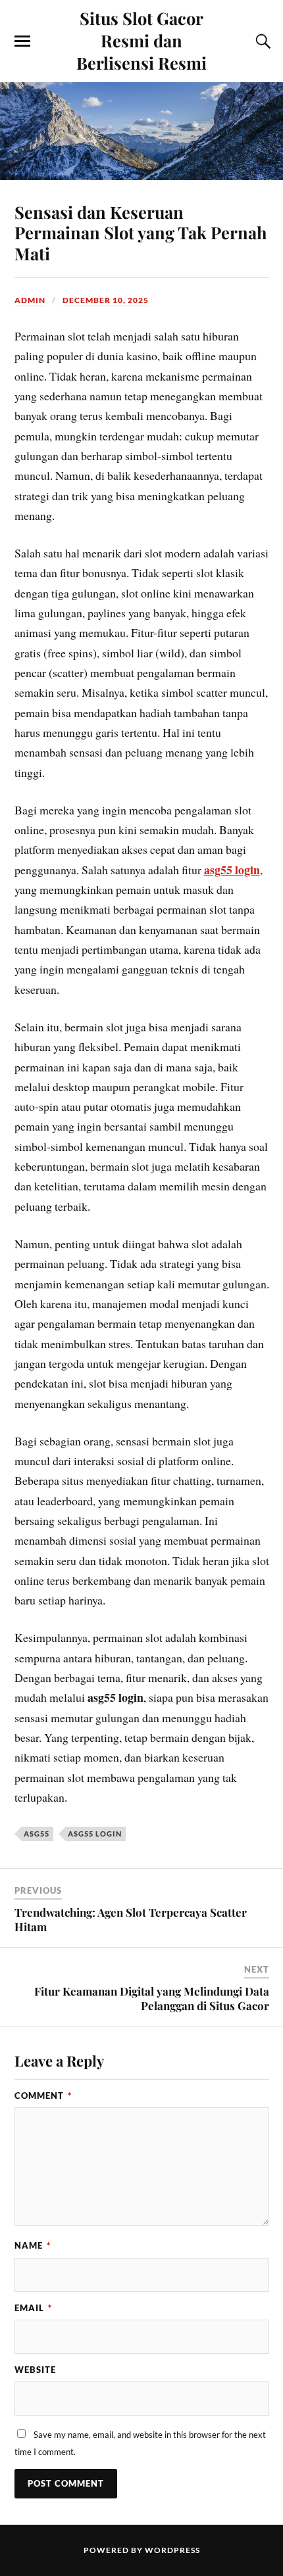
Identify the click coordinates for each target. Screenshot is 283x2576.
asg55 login (232, 870)
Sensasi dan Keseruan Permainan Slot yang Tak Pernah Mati (141, 233)
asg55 (37, 1834)
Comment (43, 2096)
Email (33, 2308)
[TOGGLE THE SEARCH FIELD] (261, 41)
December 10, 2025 (106, 300)
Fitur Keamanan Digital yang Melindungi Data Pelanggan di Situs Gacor (152, 1998)
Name (33, 2245)
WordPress (172, 2550)
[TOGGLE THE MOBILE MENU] (22, 41)
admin (30, 300)
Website (35, 2370)
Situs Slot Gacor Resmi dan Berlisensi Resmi (141, 40)
